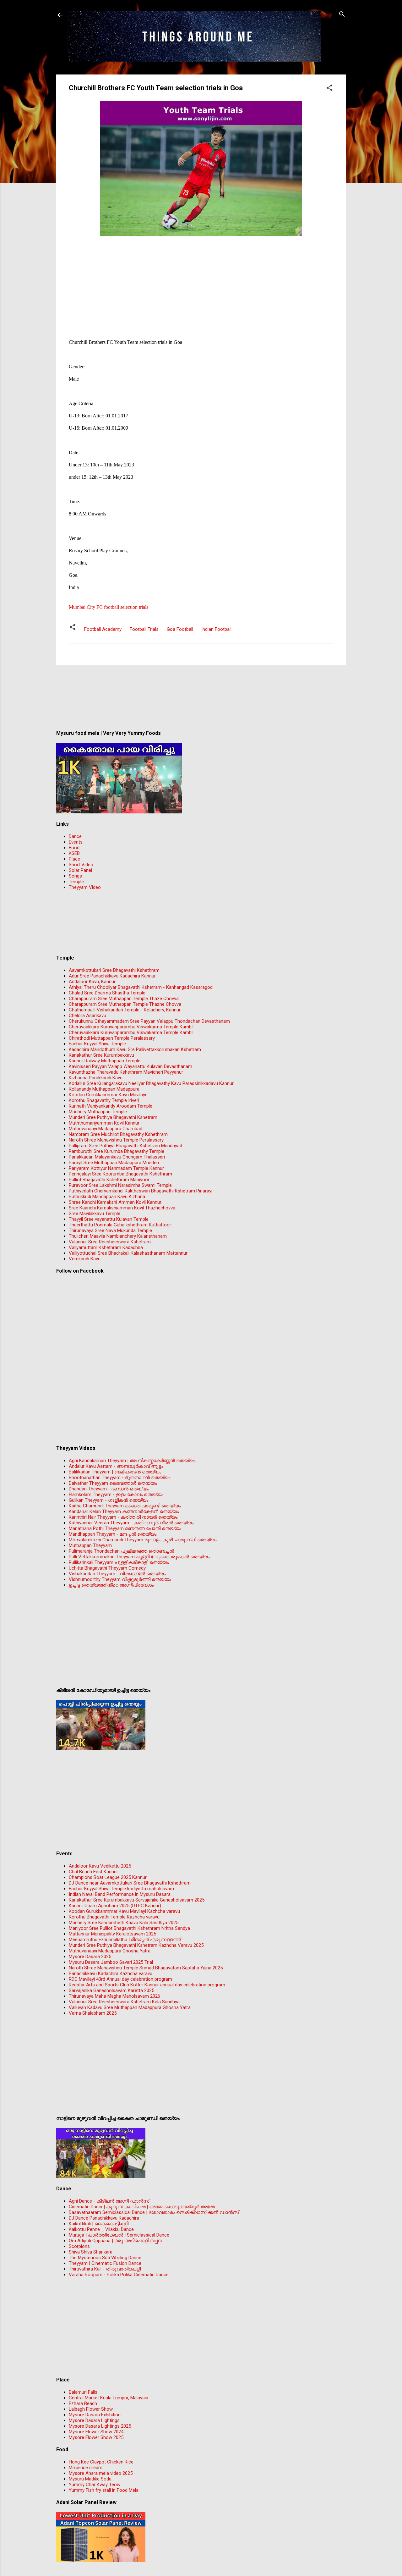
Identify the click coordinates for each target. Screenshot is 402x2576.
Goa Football (180, 629)
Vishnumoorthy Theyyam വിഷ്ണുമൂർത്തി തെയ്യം (120, 1579)
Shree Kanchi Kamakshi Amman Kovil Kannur (115, 1202)
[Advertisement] (201, 282)
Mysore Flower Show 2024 (96, 2432)
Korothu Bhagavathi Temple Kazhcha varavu (114, 1917)
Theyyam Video (85, 887)
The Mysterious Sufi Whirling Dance (105, 2258)
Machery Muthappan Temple (98, 1112)
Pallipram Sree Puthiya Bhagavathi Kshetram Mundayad (125, 1146)
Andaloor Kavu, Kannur (92, 982)
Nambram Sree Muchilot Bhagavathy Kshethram (118, 1134)
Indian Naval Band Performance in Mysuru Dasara (120, 1894)
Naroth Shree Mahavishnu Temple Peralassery (116, 1140)
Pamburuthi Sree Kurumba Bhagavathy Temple (117, 1151)
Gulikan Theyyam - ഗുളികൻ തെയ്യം (109, 1500)
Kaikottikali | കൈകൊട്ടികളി (99, 2224)
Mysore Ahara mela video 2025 (101, 2473)
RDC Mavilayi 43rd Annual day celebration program (120, 1979)
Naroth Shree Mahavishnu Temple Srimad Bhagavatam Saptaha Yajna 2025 (146, 1968)
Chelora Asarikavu (87, 1016)
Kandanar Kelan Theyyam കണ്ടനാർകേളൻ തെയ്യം (124, 1511)
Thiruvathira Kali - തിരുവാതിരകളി (105, 2269)
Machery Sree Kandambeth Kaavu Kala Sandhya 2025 (124, 1923)
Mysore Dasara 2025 (90, 1957)
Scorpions (79, 2246)
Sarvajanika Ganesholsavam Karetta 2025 (111, 1990)
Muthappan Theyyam (90, 1545)
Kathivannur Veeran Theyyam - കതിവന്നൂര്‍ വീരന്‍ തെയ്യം (131, 1523)
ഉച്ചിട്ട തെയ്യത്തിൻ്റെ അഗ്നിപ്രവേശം (111, 1585)
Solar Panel (80, 870)
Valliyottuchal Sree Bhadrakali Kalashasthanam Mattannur (128, 1253)
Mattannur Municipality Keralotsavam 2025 (112, 1934)
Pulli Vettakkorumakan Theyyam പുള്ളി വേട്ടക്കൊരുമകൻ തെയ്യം (139, 1557)
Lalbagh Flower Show (91, 2409)
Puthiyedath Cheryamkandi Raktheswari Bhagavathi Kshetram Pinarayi (141, 1191)
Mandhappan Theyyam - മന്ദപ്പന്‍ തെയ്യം (113, 1534)
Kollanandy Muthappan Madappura (104, 1089)
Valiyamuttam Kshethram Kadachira (106, 1247)
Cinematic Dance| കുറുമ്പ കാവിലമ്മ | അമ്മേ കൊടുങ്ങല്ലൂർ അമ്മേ (142, 2207)
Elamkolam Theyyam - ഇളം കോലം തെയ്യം (116, 1494)
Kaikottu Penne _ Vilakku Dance (101, 2229)
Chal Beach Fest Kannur (93, 1872)
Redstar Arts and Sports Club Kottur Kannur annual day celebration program (147, 1985)
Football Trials (144, 629)
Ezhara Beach (83, 2403)
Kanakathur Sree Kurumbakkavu (101, 1055)
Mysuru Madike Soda (90, 2479)
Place (74, 859)
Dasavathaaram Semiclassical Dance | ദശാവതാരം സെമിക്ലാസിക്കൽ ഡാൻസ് (154, 2212)
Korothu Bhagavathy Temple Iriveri (104, 1100)
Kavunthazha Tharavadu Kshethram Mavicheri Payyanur (126, 1072)
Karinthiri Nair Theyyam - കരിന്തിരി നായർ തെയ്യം (123, 1517)
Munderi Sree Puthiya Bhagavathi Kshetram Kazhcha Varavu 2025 (136, 1945)
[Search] (342, 15)
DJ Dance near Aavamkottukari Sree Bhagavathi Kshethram (130, 1883)
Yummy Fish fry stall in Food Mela (104, 2490)
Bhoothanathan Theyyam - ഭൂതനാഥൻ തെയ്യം (120, 1478)
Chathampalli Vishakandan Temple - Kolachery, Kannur (125, 1010)
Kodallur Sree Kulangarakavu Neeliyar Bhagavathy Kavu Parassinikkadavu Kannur (151, 1083)
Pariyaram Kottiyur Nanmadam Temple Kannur (116, 1168)
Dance (75, 836)
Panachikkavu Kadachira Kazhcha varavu (111, 1973)
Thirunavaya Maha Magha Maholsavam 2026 (114, 1996)
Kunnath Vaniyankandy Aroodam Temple (111, 1106)
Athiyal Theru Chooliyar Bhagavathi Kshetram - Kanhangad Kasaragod (141, 987)
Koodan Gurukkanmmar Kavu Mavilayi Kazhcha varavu (124, 1911)
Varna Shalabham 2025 (93, 2013)
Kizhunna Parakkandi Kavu (96, 1078)
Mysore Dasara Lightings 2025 (100, 2426)
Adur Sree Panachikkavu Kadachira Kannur (112, 976)
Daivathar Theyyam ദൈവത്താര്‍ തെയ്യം (113, 1483)
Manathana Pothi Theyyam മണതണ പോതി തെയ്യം (125, 1528)
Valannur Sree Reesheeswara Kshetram (110, 1242)
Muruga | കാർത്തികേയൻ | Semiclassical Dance (119, 2235)
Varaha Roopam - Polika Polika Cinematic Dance (119, 2275)
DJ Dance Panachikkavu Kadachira (104, 2218)
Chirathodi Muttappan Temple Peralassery (112, 1038)
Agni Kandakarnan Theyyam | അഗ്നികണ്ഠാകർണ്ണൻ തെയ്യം (132, 1461)
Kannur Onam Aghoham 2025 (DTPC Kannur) (115, 1906)
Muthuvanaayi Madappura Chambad (106, 1129)
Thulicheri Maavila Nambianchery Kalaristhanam (118, 1236)
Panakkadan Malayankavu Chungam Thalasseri (117, 1157)
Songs (75, 876)
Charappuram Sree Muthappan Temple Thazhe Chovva (125, 1004)
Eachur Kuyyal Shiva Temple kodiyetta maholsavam (121, 1889)
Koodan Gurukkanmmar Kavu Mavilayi (107, 1095)
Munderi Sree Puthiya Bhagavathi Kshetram (113, 1117)
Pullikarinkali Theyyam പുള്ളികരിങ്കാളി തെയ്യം (119, 1562)
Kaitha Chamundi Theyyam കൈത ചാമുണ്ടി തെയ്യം (125, 1506)
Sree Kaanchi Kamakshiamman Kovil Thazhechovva (122, 1208)
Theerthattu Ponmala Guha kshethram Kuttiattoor (120, 1225)
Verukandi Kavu (85, 1259)
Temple (76, 882)
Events (76, 842)
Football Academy (103, 629)
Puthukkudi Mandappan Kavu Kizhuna (107, 1197)
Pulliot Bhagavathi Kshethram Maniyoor (109, 1180)
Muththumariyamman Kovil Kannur (104, 1123)
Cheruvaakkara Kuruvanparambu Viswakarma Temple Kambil (131, 1027)
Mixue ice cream (86, 2468)
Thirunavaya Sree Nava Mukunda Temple (110, 1230)
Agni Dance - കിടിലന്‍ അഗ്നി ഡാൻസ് (109, 2201)
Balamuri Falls (83, 2392)
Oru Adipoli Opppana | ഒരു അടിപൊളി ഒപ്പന (115, 2241)
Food (74, 848)
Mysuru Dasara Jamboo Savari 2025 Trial (111, 1962)
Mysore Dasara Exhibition (95, 2415)
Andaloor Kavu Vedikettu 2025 (100, 1866)
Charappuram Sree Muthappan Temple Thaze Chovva (124, 999)
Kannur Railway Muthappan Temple (105, 1061)
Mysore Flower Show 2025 (96, 2437)
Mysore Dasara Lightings (94, 2420)
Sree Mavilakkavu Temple (95, 1214)
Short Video (81, 865)
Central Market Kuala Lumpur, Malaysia (109, 2398)
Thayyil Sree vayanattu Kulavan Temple (109, 1219)
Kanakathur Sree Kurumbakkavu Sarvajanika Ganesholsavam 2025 (137, 1900)
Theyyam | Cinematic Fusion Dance (105, 2263)
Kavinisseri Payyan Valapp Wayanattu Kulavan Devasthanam (130, 1066)
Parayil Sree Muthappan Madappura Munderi (114, 1163)
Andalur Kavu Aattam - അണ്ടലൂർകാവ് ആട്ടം (116, 1466)
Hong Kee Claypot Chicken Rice (101, 2462)
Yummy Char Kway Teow (95, 2485)
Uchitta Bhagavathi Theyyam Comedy (107, 1568)
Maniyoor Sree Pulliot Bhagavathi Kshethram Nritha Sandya (129, 1928)
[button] (329, 88)
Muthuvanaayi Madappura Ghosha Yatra (110, 1951)
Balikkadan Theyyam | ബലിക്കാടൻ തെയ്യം (115, 1472)
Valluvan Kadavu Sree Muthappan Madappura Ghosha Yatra (130, 2007)
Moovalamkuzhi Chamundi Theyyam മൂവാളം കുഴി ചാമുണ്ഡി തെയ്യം (143, 1540)
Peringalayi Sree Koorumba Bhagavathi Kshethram (120, 1174)
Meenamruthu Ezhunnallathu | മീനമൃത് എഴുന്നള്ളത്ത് (125, 1940)
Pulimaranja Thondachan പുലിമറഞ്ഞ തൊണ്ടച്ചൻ (121, 1551)
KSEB (74, 853)
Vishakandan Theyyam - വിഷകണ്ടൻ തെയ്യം (117, 1574)
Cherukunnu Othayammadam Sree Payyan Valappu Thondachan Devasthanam (149, 1021)
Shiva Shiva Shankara (91, 2252)
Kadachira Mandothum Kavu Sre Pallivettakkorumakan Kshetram (135, 1049)
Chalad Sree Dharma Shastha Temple (107, 993)
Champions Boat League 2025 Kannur (108, 1877)
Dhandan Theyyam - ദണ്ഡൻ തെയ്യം (109, 1489)
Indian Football (216, 629)
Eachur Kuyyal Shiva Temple (97, 1044)
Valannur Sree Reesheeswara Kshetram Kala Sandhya (124, 2002)
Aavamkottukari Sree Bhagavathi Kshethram (114, 970)
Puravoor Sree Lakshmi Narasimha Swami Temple (120, 1185)
